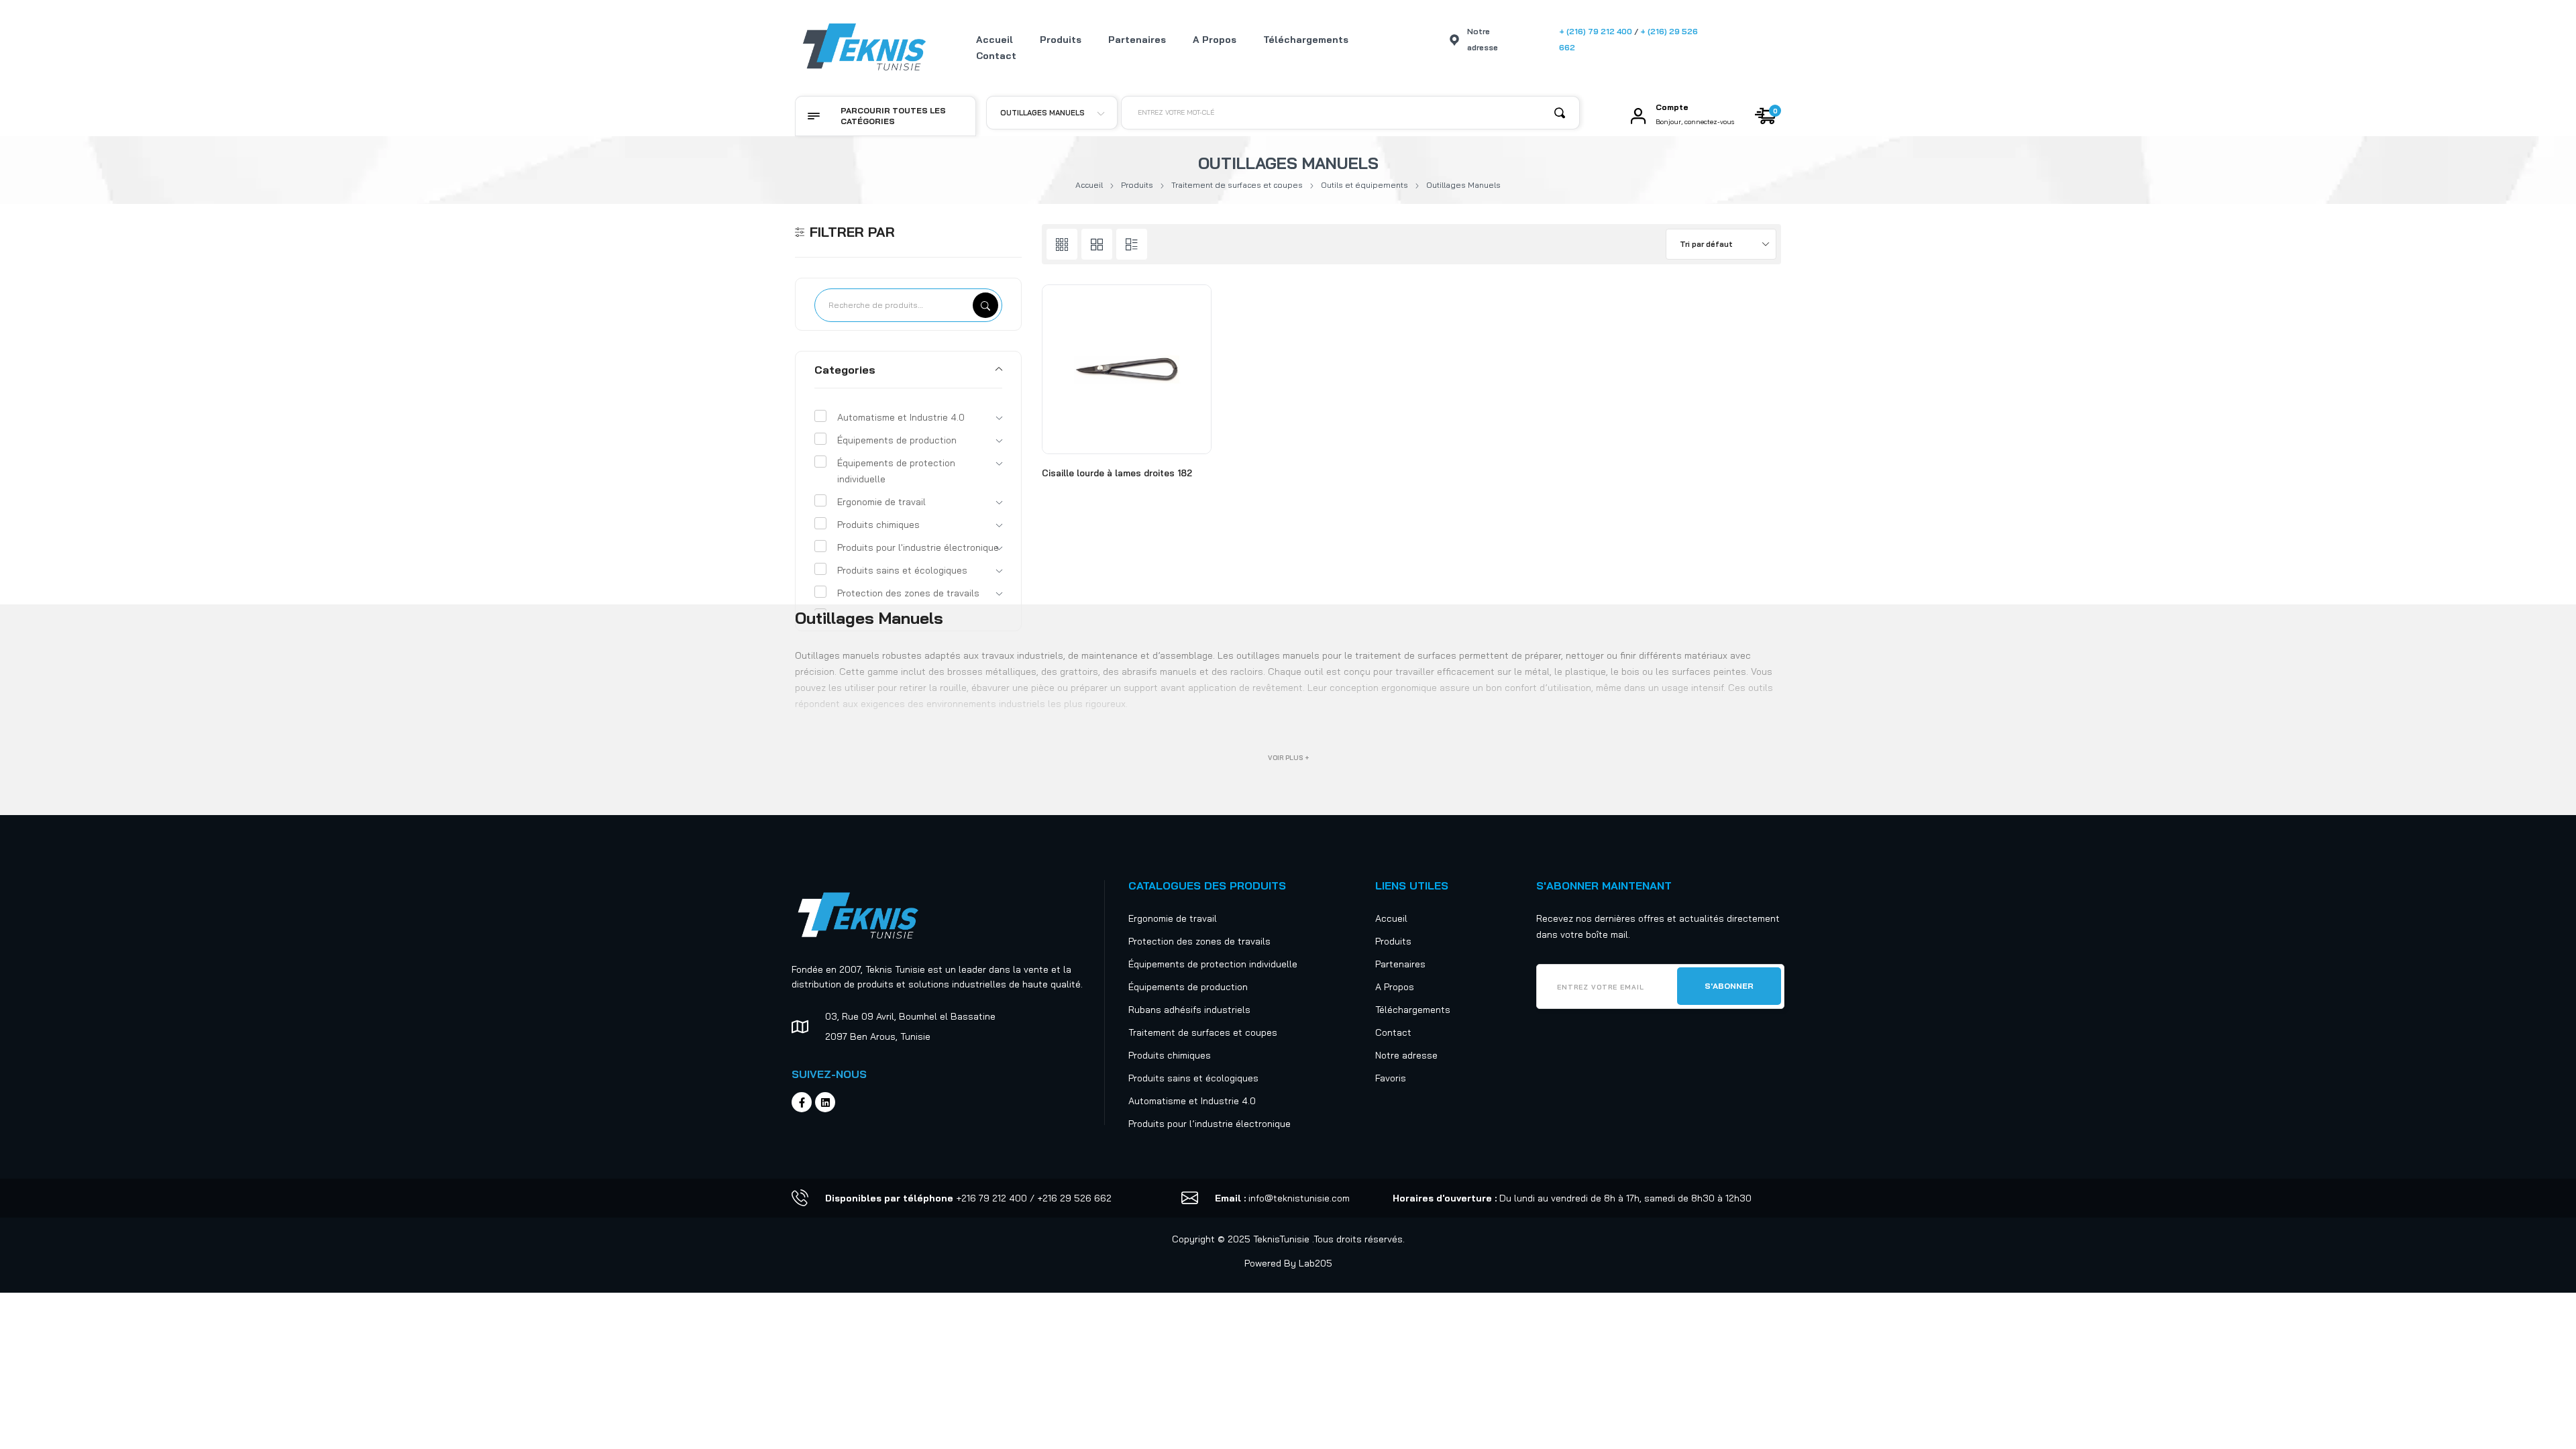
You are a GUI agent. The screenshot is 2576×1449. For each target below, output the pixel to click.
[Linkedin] (825, 1102)
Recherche (985, 305)
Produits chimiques (878, 525)
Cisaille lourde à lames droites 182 (1117, 473)
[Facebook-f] (802, 1102)
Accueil (1089, 185)
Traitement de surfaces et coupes (1237, 185)
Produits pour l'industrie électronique (918, 547)
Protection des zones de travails (908, 593)
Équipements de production (897, 440)
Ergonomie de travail (881, 502)
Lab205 (1316, 1263)
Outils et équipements (1364, 185)
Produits (1137, 185)
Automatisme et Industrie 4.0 (901, 417)
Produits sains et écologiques (902, 570)
